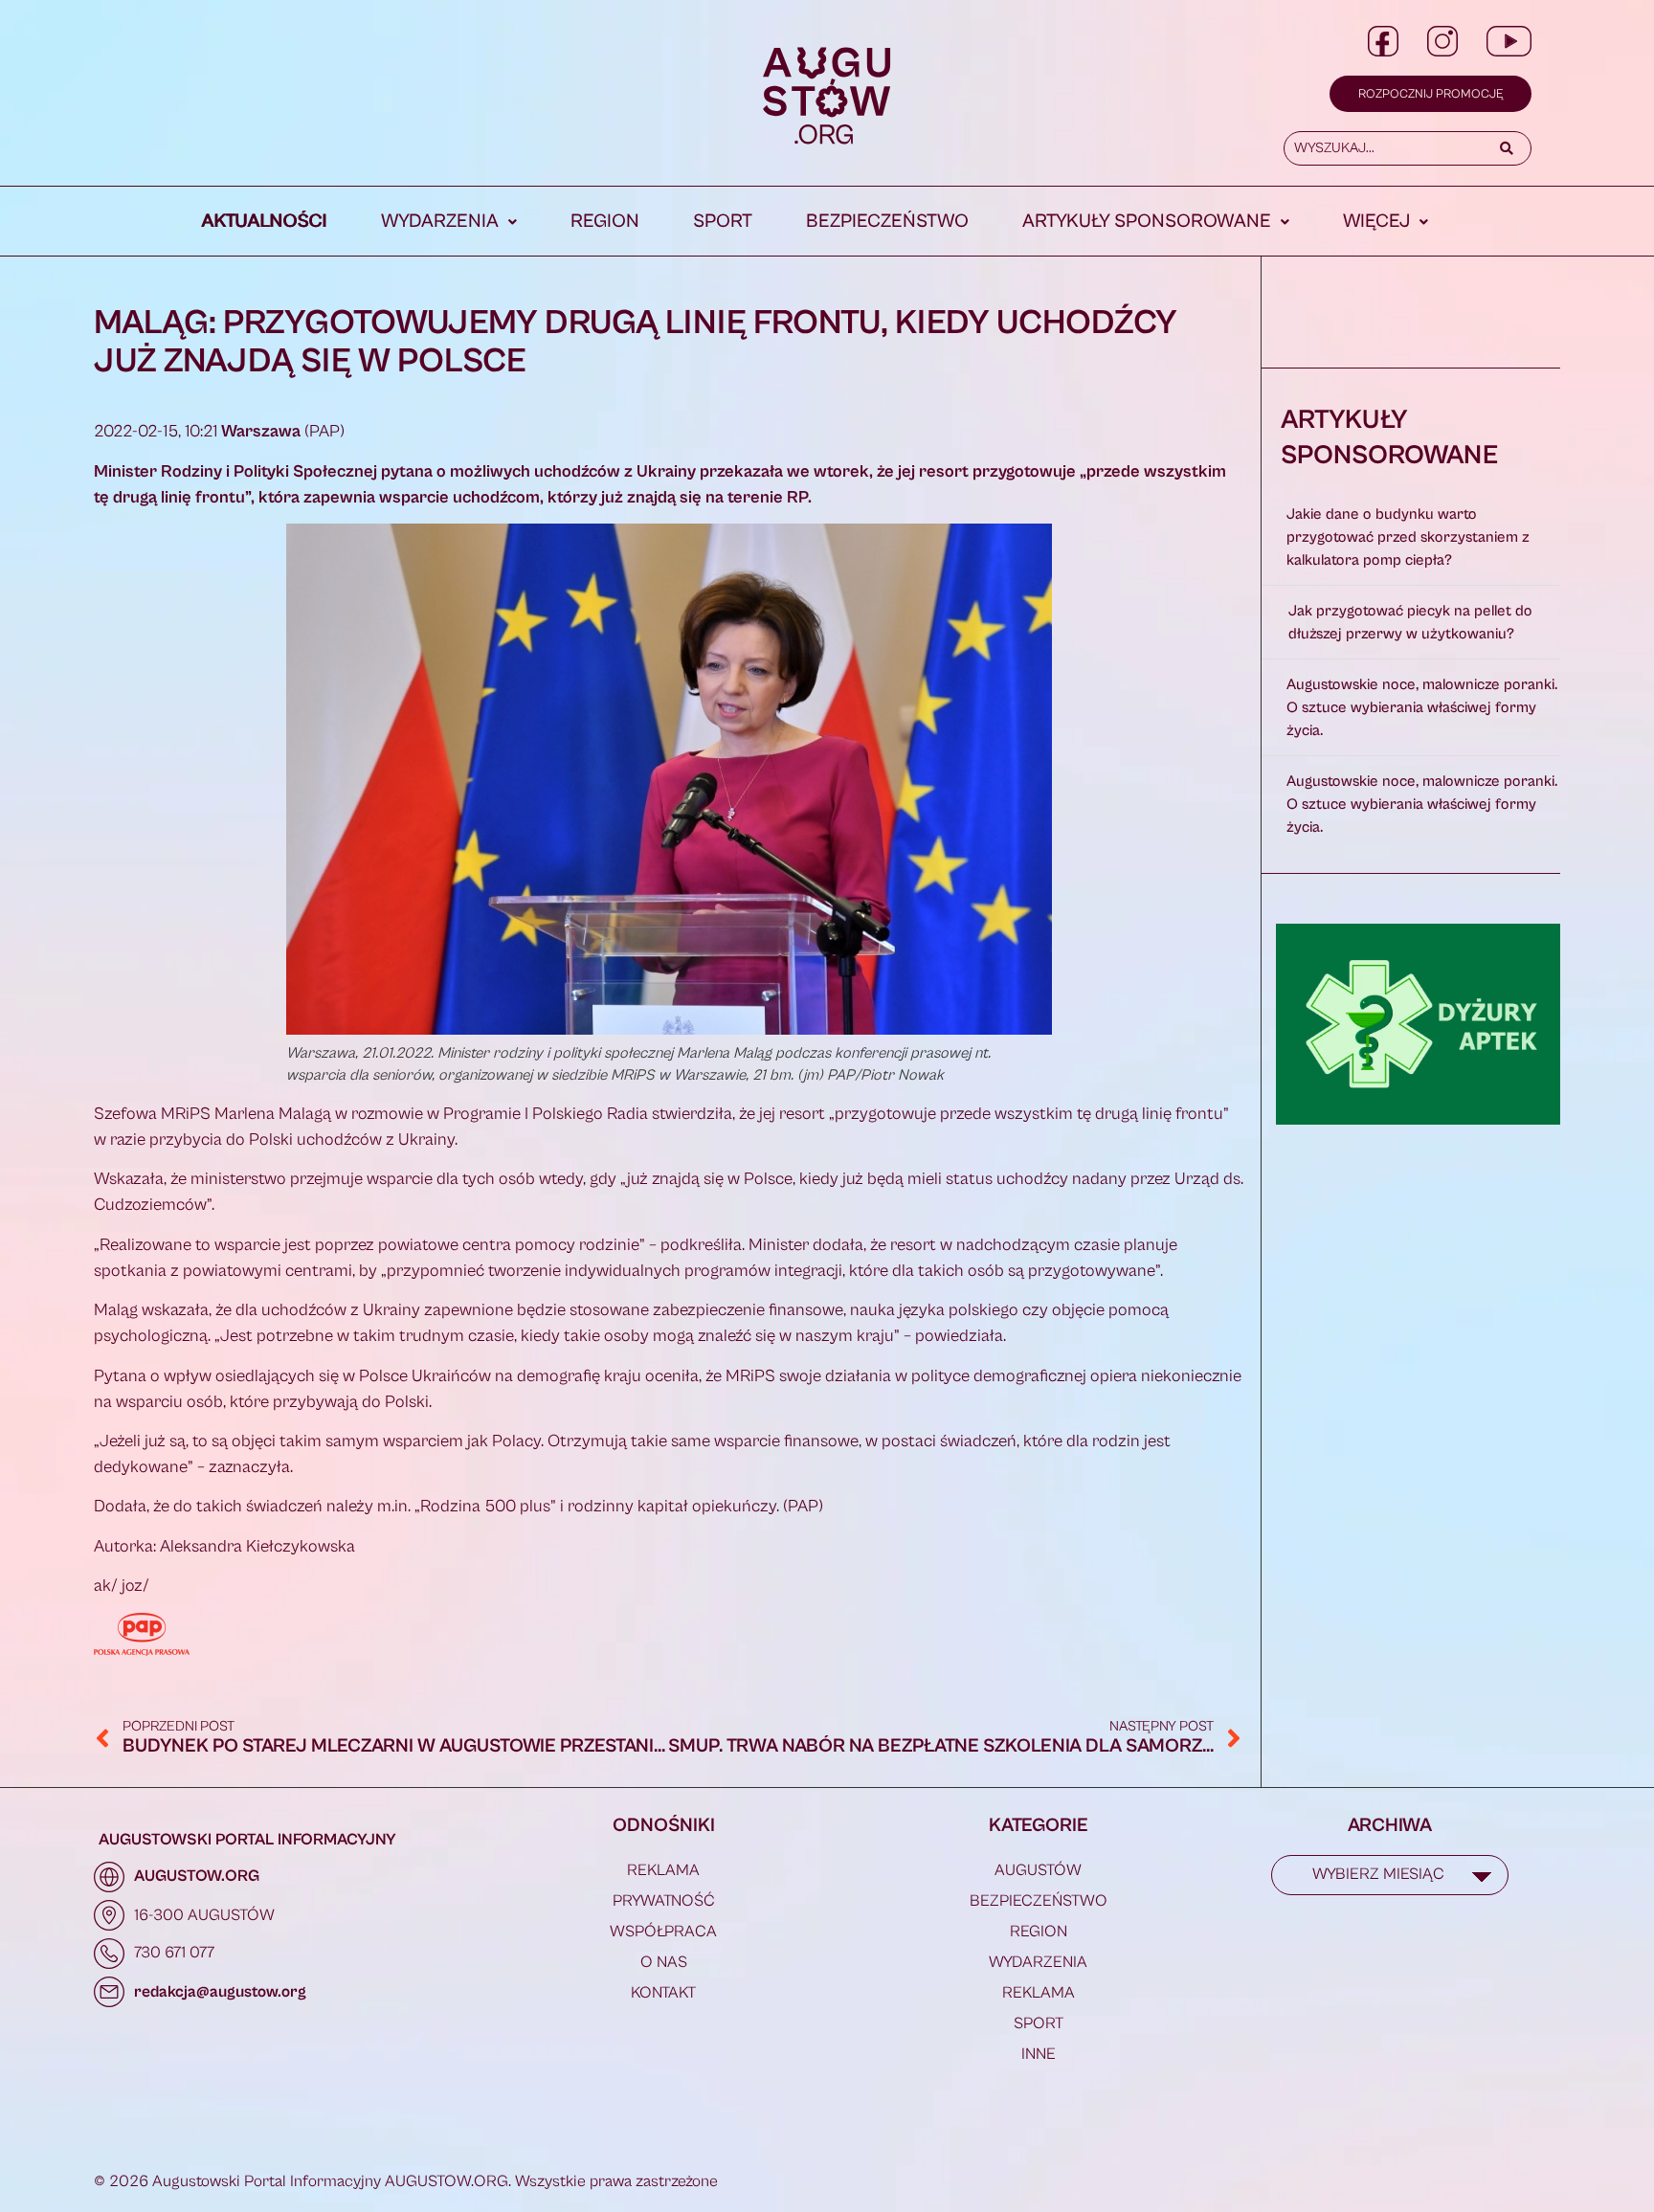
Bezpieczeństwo (887, 222)
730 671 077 (174, 1953)
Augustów (1038, 1870)
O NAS (664, 1962)
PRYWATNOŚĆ (664, 1901)
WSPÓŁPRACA (663, 1932)
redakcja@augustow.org (220, 1992)
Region (605, 222)
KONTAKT (663, 1993)
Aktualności (265, 222)
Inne (1039, 2054)
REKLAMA (663, 1870)
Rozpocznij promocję (1430, 94)
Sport (723, 222)
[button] (449, 222)
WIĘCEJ (1376, 222)
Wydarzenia (440, 222)
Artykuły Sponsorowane (1147, 222)
